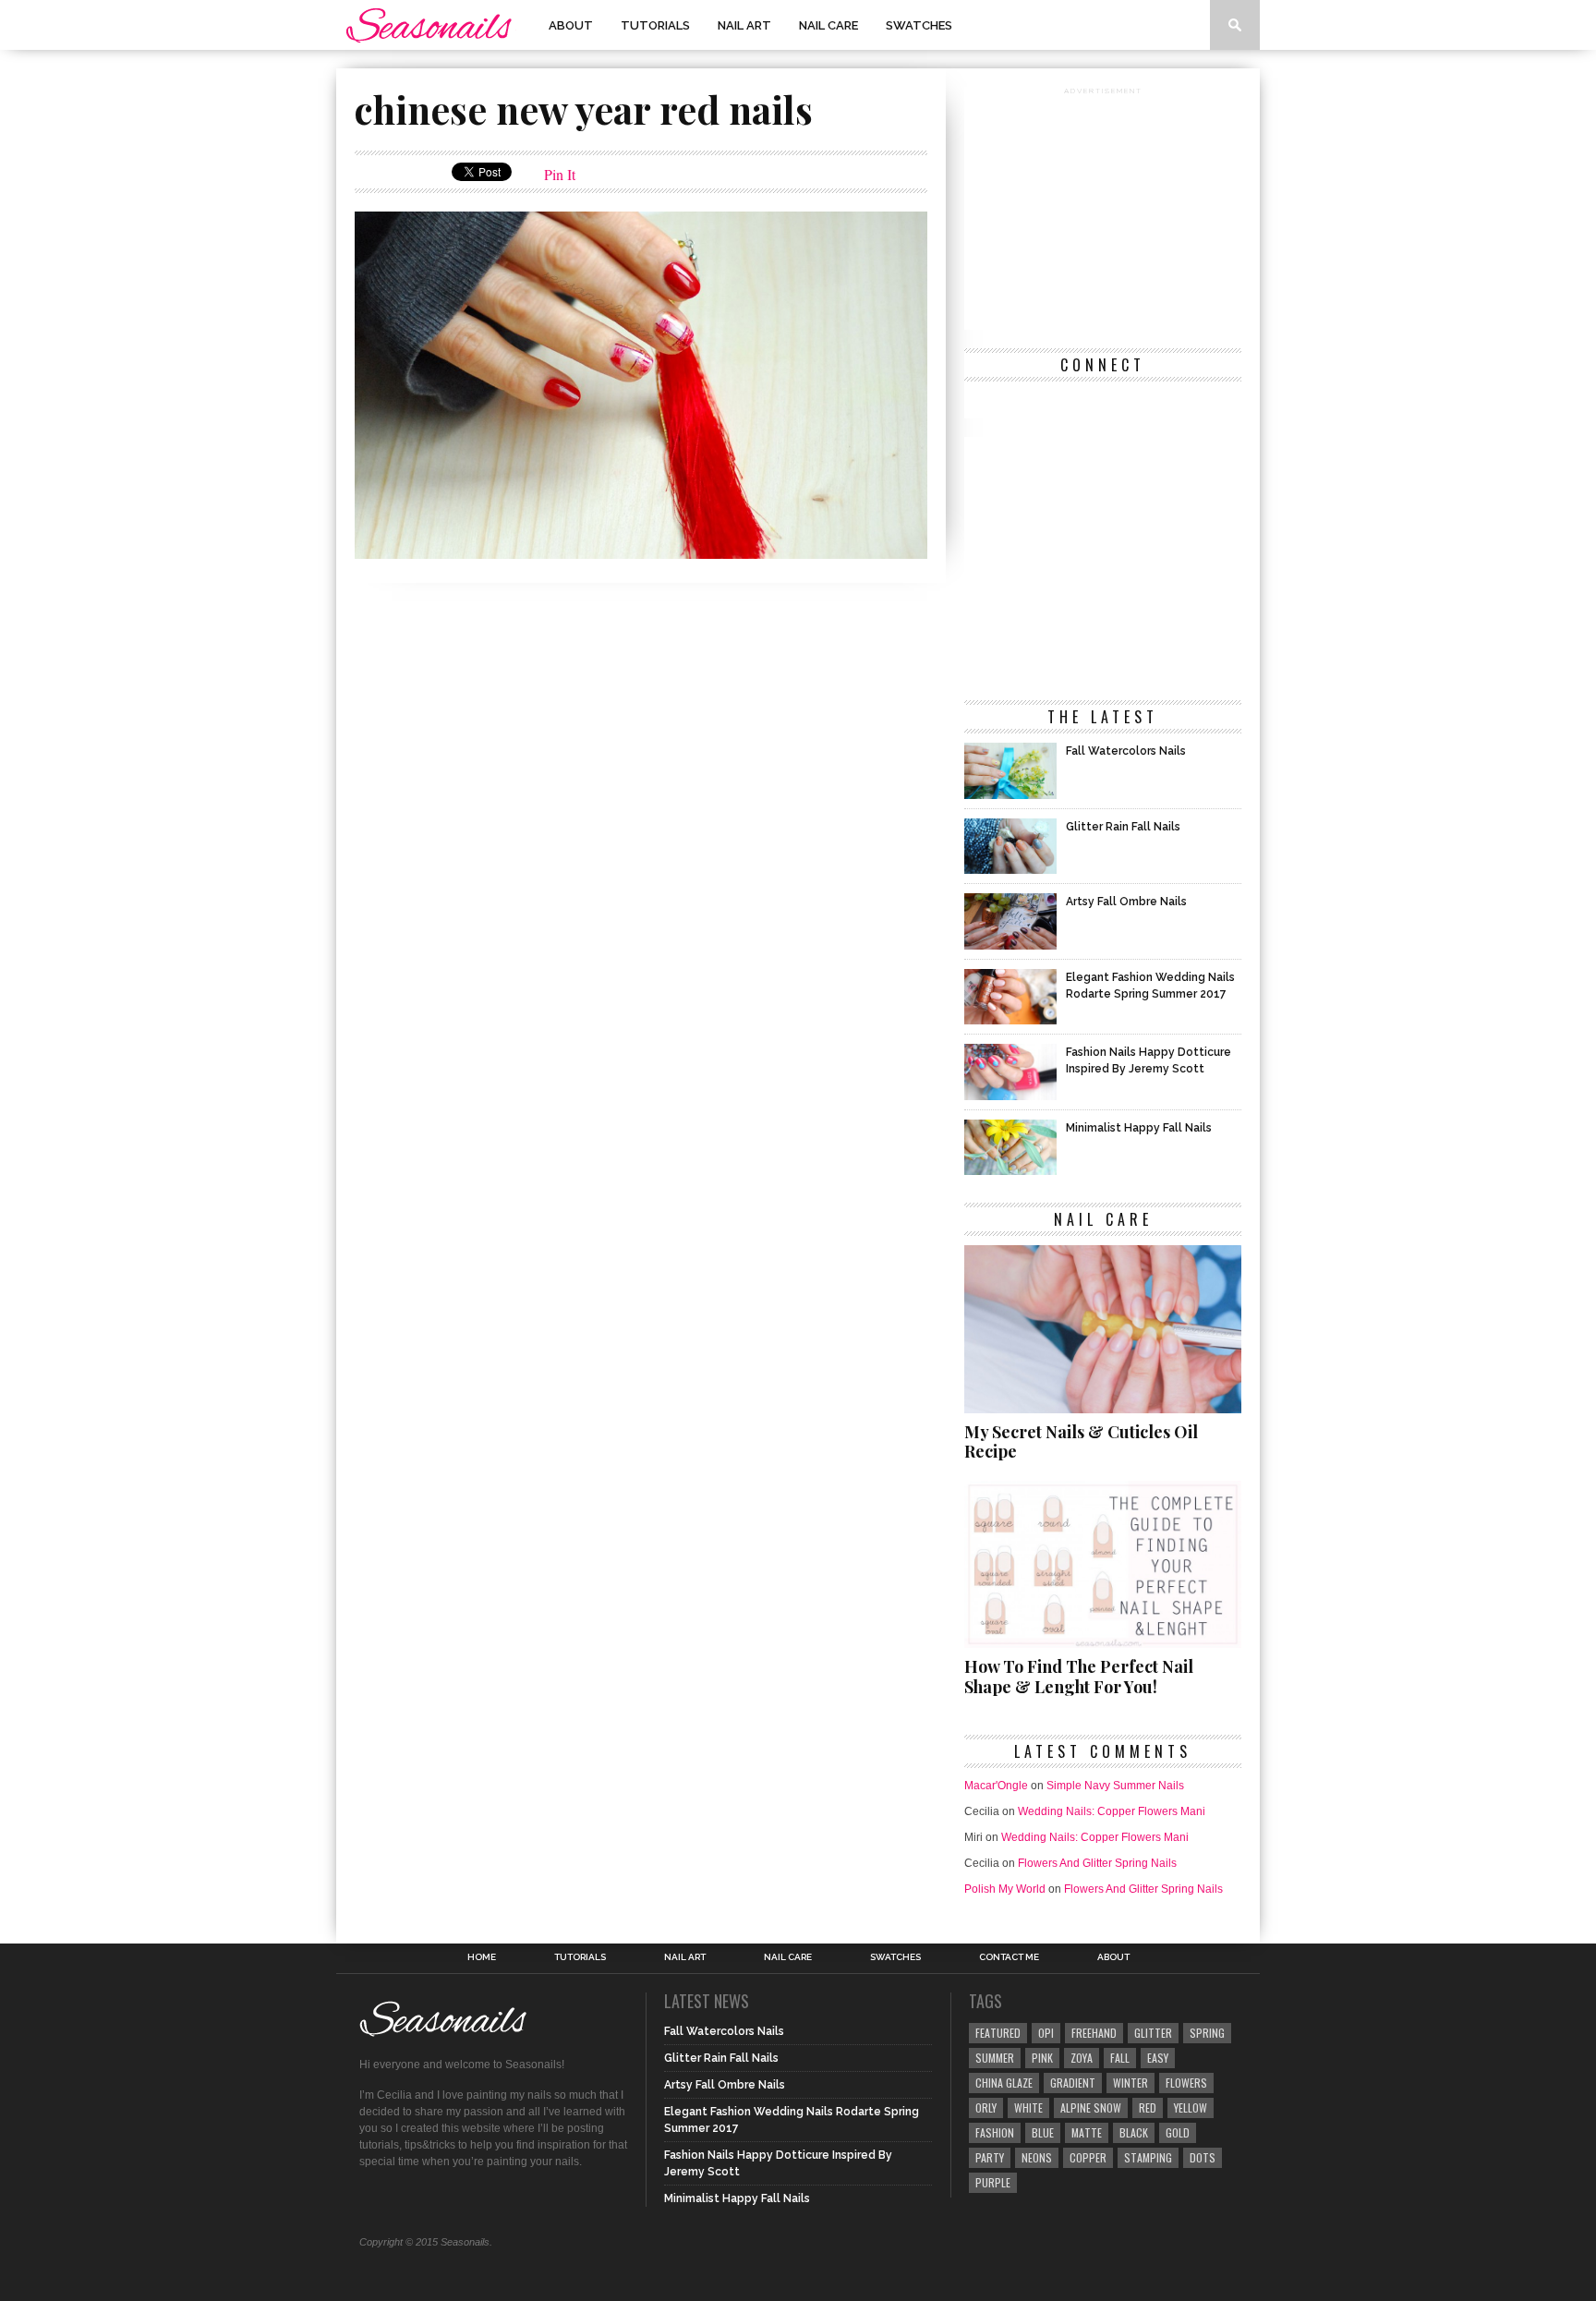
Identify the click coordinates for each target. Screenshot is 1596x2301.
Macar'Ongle (996, 1786)
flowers (1186, 2083)
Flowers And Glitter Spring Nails (1097, 1863)
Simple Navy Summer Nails (1115, 1786)
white (1028, 2107)
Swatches (919, 25)
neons (1037, 2157)
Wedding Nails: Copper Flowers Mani (1112, 1811)
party (990, 2157)
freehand (1094, 2033)
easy (1158, 2058)
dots (1203, 2157)
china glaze (1004, 2083)
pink (1042, 2058)
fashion (995, 2132)
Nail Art (744, 25)
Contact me (1009, 1957)
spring (1207, 2033)
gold (1178, 2132)
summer (995, 2058)
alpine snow (1091, 2107)
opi (1046, 2033)
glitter (1153, 2033)
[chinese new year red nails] (641, 553)
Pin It (560, 174)
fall (1120, 2058)
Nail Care (828, 25)
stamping (1148, 2157)
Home (482, 1957)
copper (1088, 2157)
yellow (1191, 2107)
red (1148, 2107)
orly (986, 2107)
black (1134, 2132)
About (571, 25)
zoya (1082, 2058)
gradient (1073, 2083)
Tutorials (655, 25)
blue (1043, 2132)
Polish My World (1005, 1889)
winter (1130, 2083)
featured (998, 2033)
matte (1087, 2132)
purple (993, 2182)
